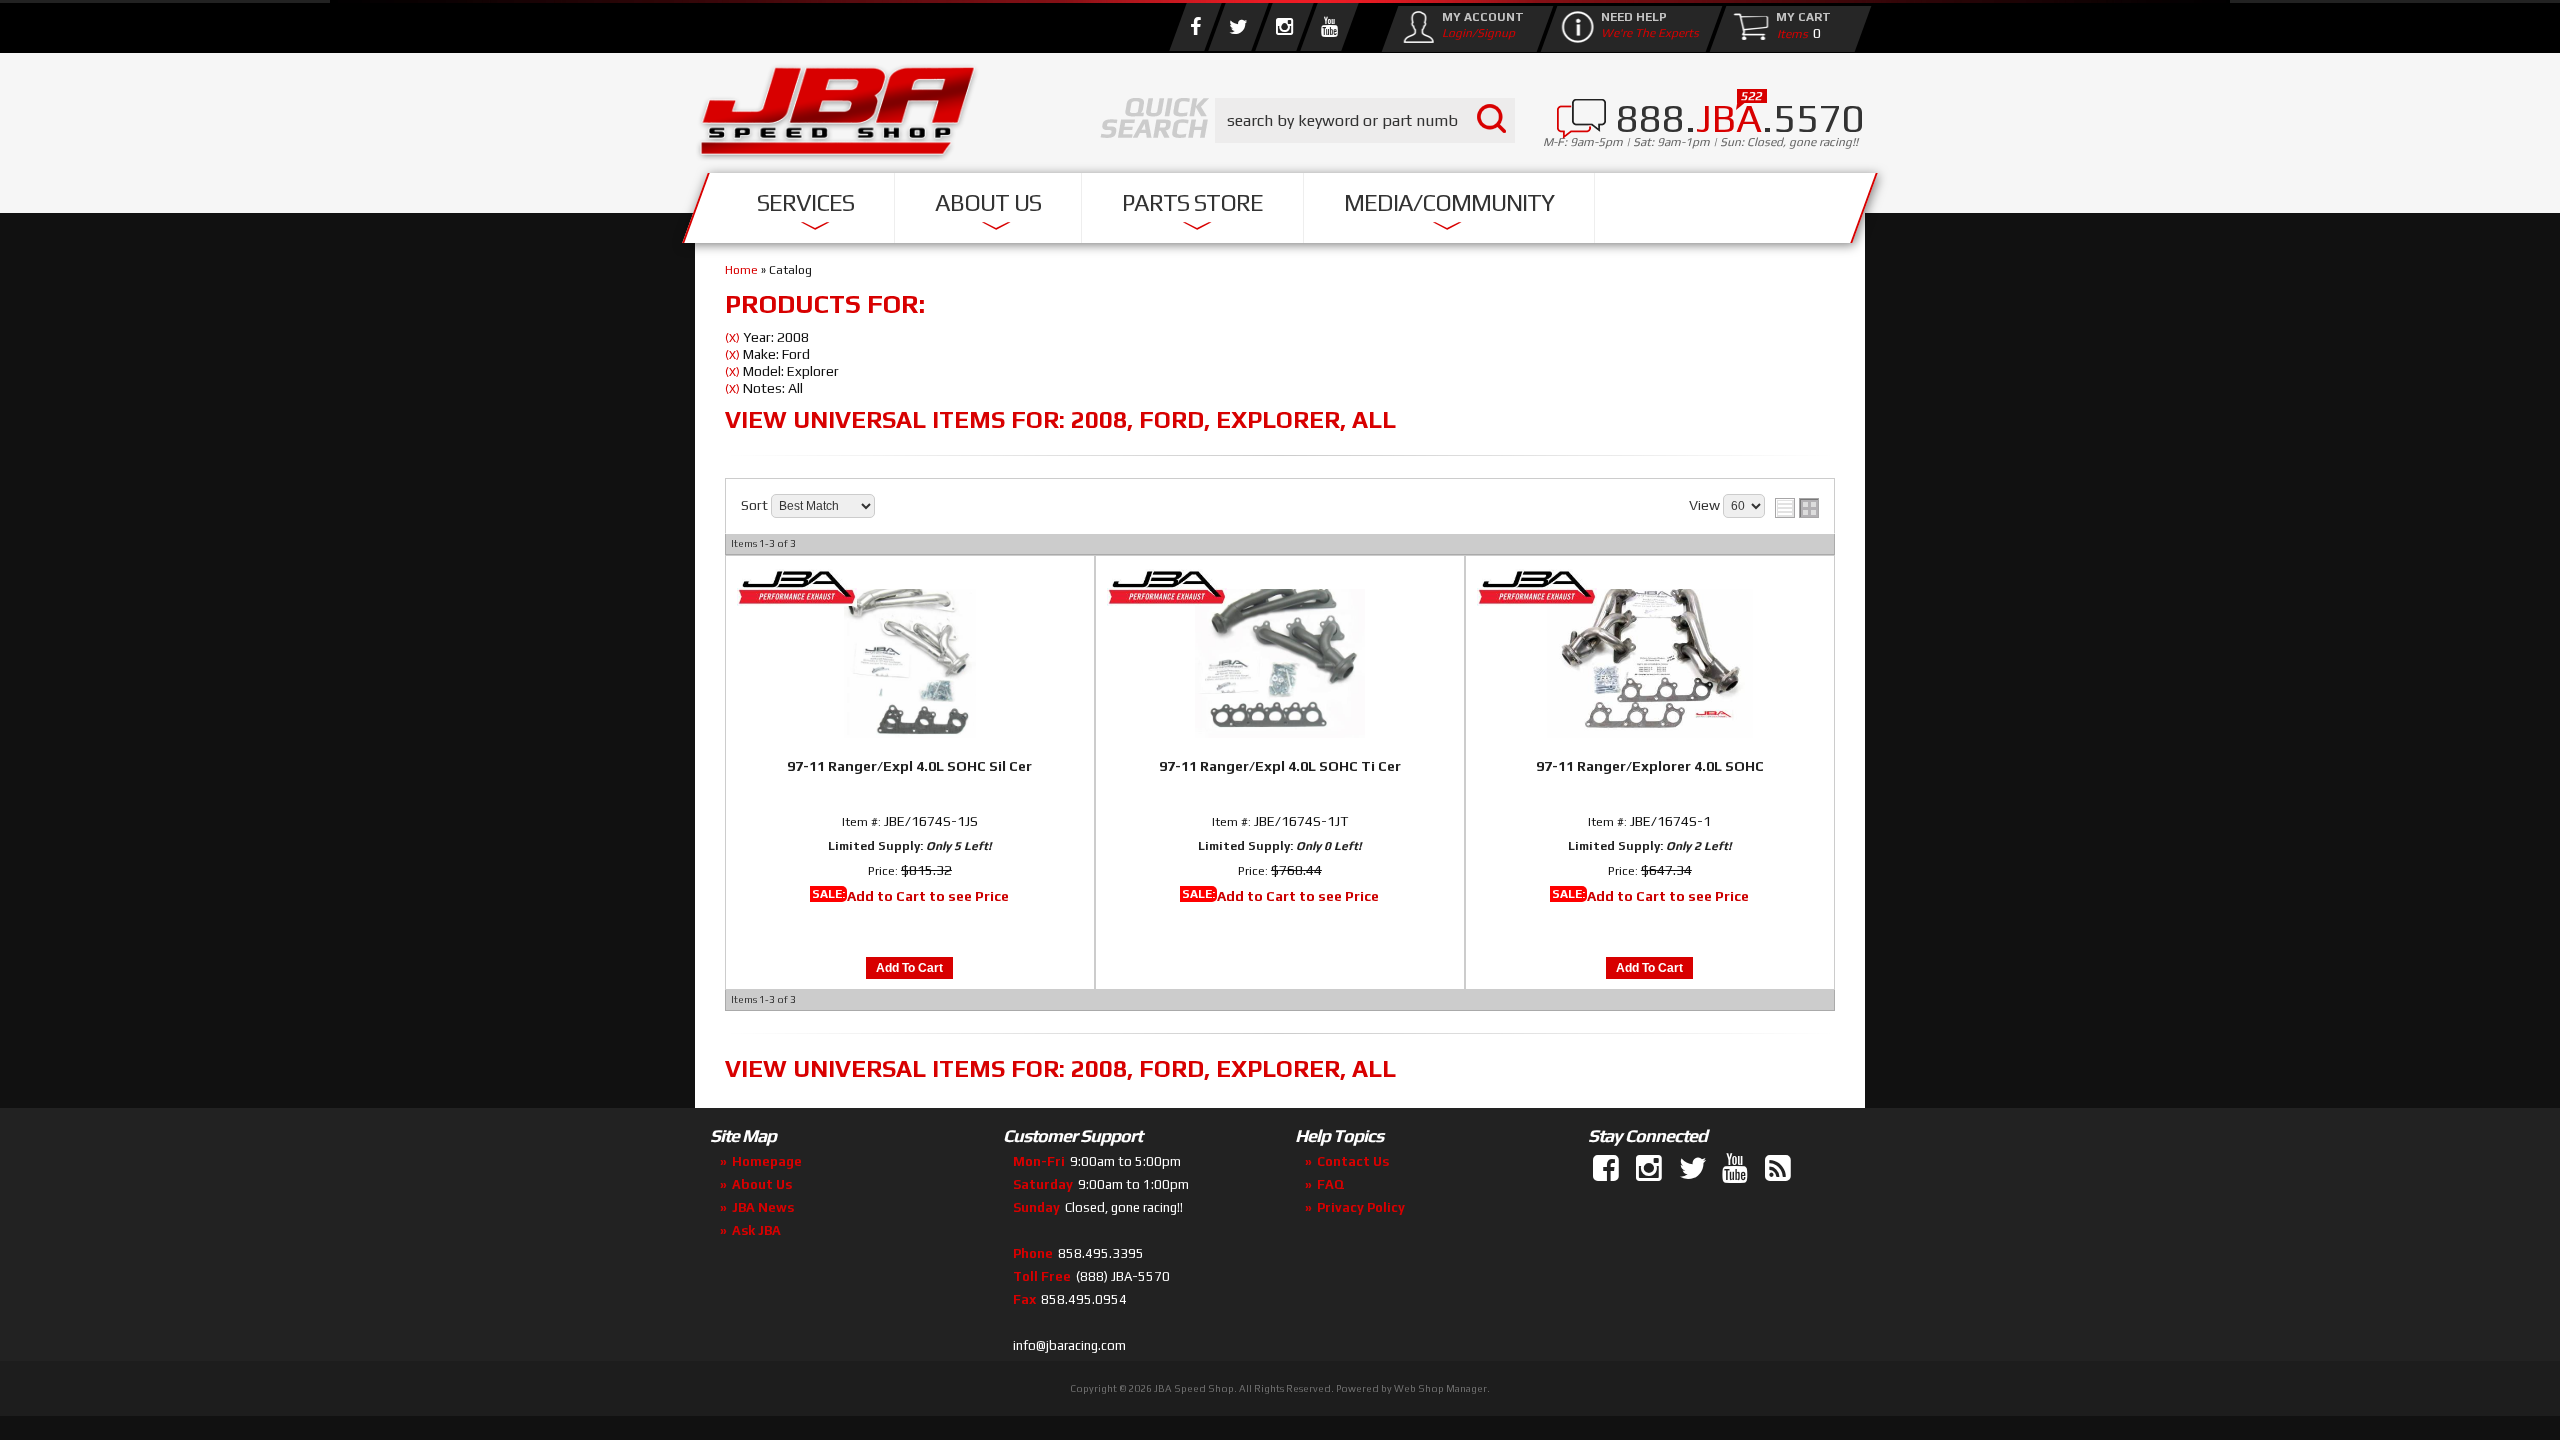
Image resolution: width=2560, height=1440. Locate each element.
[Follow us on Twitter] (1238, 27)
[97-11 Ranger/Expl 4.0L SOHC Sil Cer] (910, 659)
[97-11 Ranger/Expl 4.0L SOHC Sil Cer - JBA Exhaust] (910, 589)
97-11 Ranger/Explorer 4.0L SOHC (1650, 766)
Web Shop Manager (1440, 1388)
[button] (1365, 120)
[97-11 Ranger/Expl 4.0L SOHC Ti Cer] (1280, 659)
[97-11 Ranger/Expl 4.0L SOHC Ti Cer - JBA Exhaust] (1280, 589)
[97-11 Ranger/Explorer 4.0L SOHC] (1650, 659)
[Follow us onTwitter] (1694, 1169)
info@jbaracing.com (1069, 1345)
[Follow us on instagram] (1284, 27)
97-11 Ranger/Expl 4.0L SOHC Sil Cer (909, 766)
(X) (732, 338)
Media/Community (1449, 202)
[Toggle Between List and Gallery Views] (1797, 508)
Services (805, 202)
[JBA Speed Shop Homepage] (838, 116)
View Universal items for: (1060, 419)
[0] (1788, 33)
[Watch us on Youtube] (1329, 27)
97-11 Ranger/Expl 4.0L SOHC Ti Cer (1280, 766)
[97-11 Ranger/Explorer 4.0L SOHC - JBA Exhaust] (1650, 589)
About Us (988, 202)
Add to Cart (909, 968)
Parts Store (1192, 202)
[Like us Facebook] (1195, 27)
